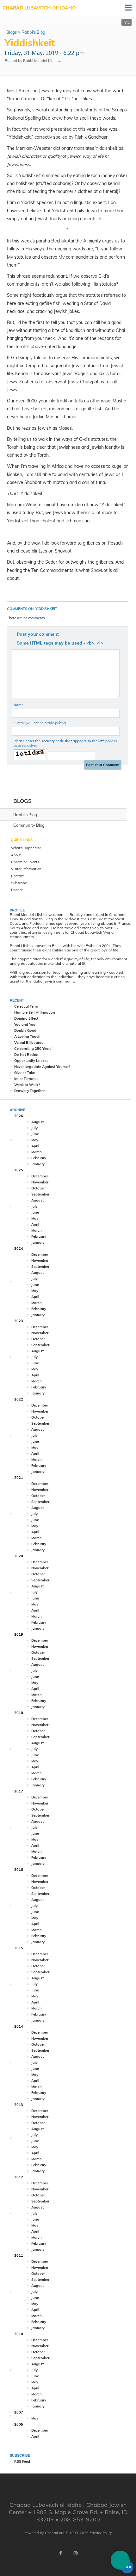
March (37, 1152)
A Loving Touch (27, 1036)
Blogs (12, 32)
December (40, 1176)
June (35, 1134)
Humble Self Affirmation (35, 1012)
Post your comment (38, 634)
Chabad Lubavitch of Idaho (39, 8)
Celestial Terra (26, 1006)
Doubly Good (25, 1030)
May (35, 1140)
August (37, 1122)
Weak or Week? (27, 1085)
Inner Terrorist (26, 1079)
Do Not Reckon (27, 1055)
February (39, 1158)
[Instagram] (76, 2553)
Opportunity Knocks (31, 1061)
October (38, 1188)
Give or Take (25, 1073)
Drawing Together (29, 1091)
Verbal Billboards (29, 1043)
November (40, 1182)
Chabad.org (55, 2533)
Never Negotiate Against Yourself (42, 1067)
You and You (25, 1024)
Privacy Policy (101, 2533)
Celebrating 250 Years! (33, 1049)
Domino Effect (26, 1018)
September (40, 1194)
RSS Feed (22, 2461)
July (34, 1128)
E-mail (40, 723)
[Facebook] (60, 2553)
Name (19, 705)
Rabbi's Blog (33, 32)
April (35, 1146)
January (38, 1164)
